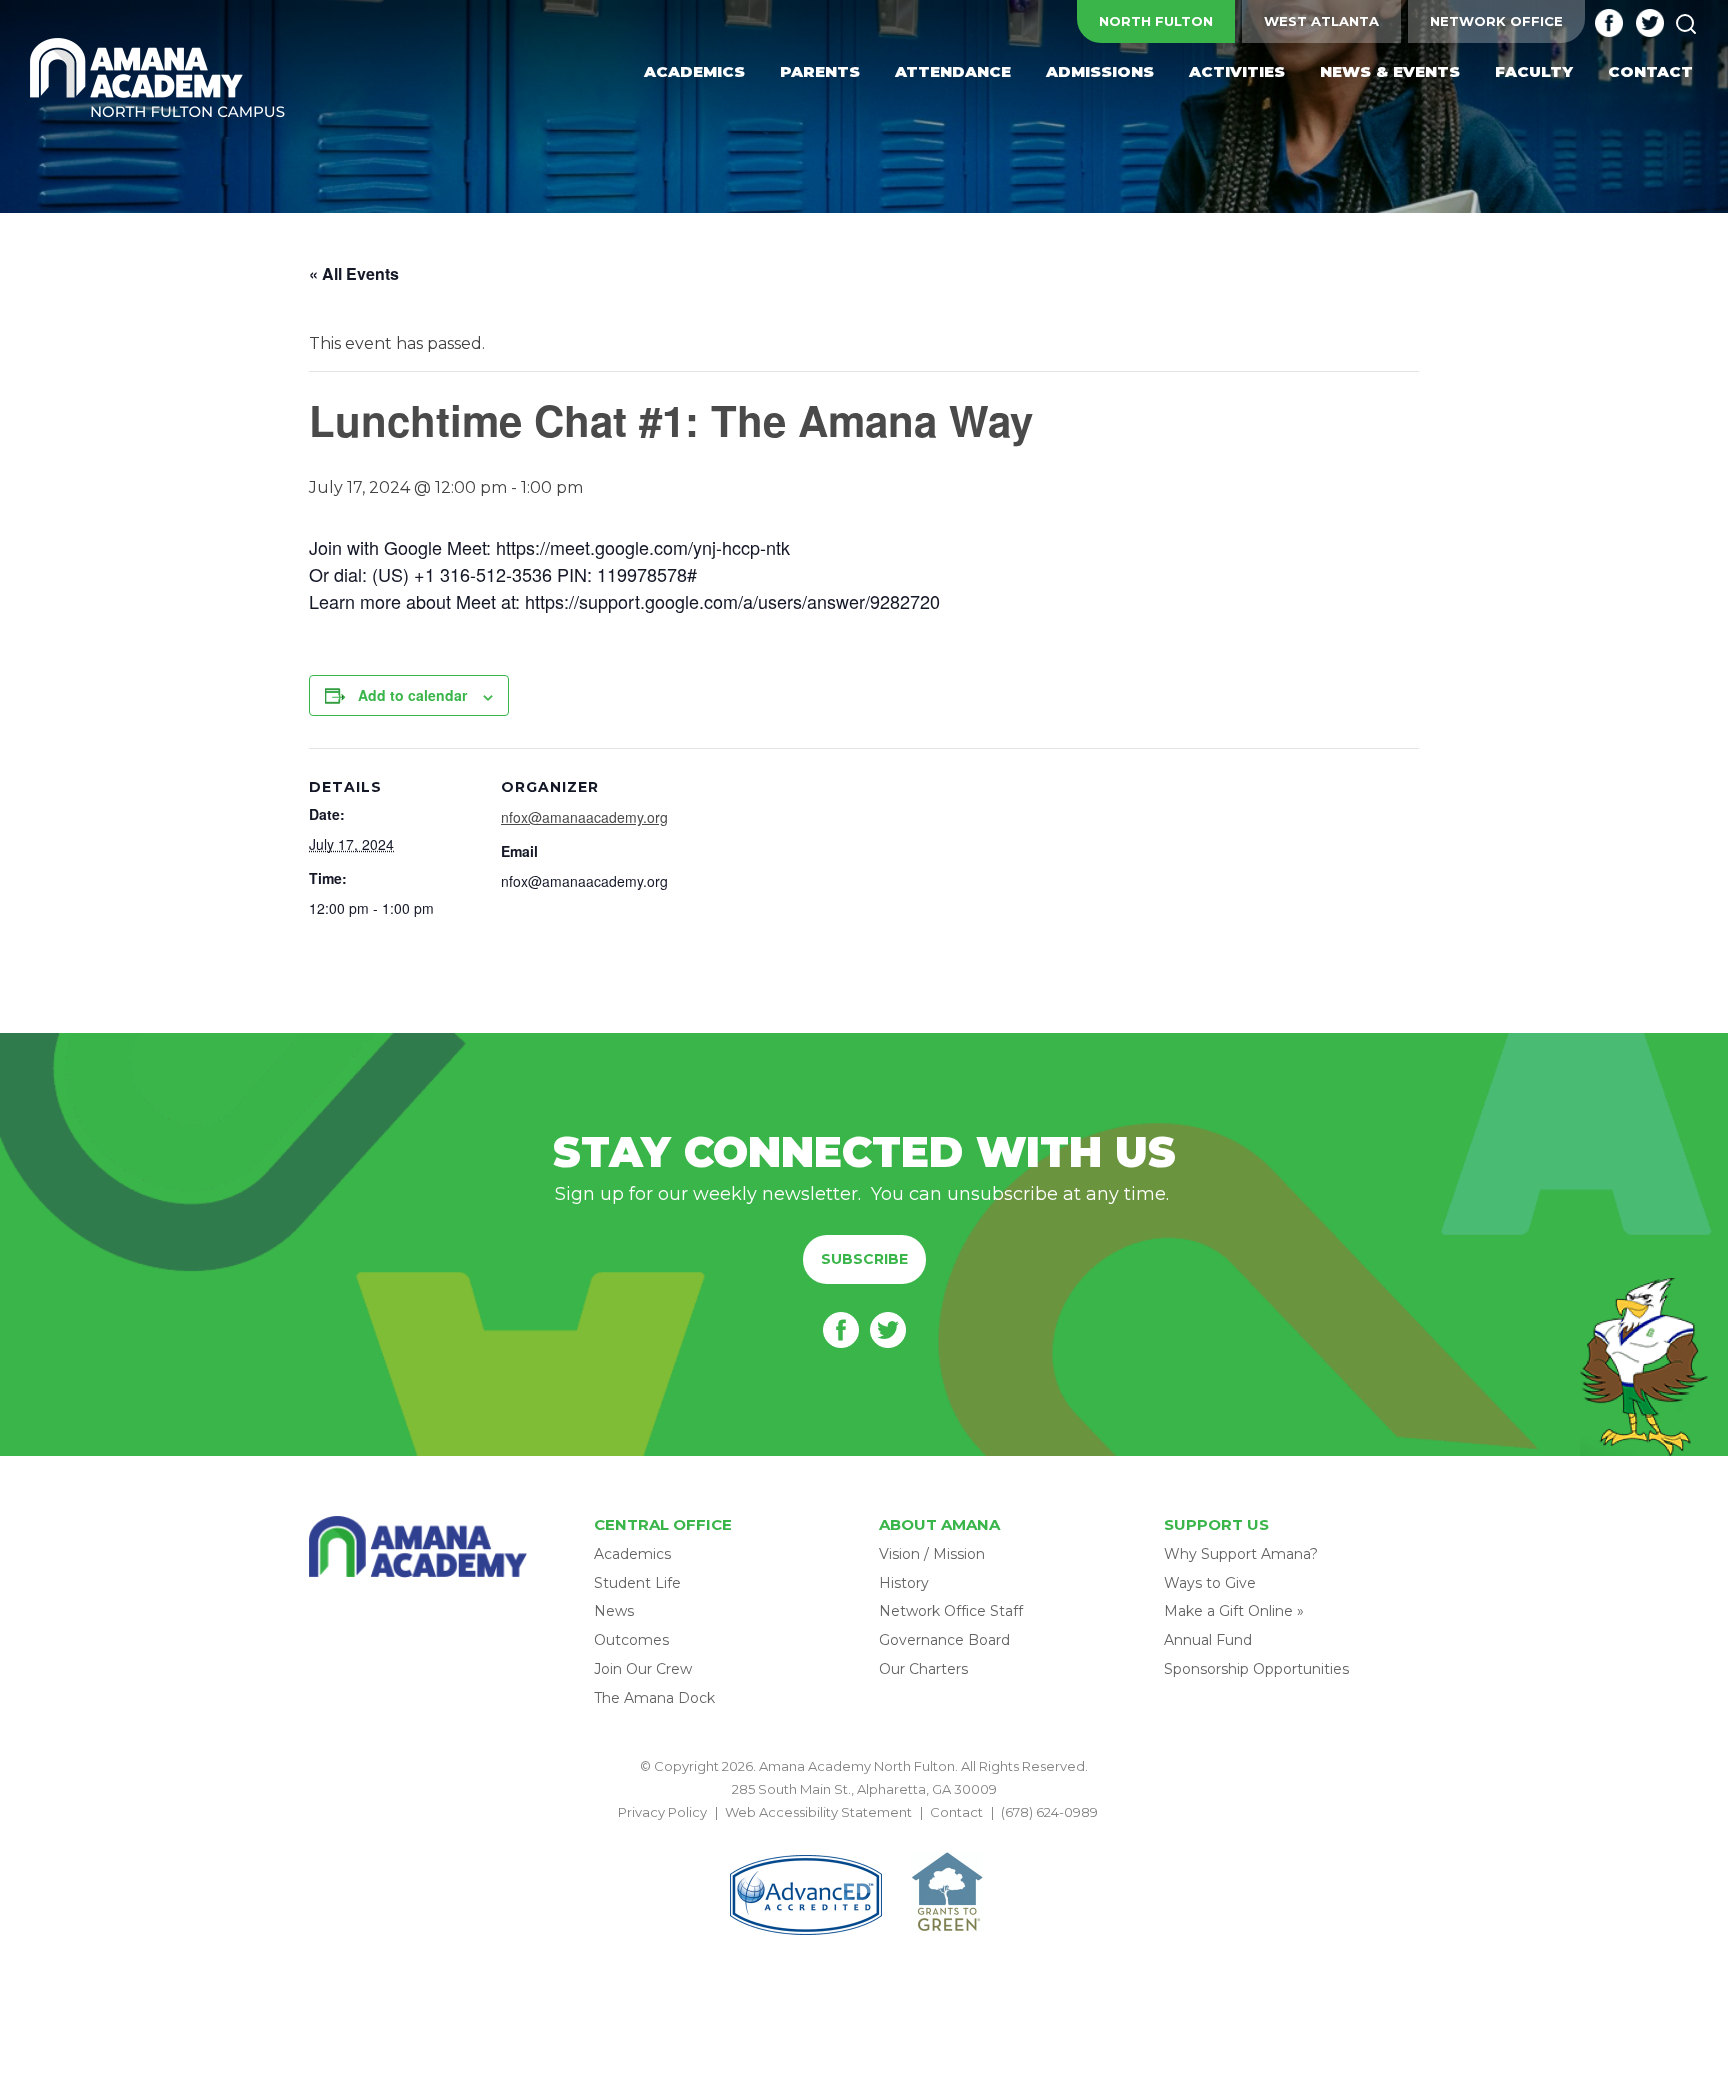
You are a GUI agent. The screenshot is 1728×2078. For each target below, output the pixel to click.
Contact (956, 1812)
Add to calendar (412, 695)
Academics (632, 1554)
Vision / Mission (932, 1554)
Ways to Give (1210, 1583)
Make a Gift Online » (1234, 1611)
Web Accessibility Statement (818, 1812)
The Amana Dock (654, 1698)
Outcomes (631, 1640)
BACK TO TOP (864, 1836)
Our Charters (923, 1669)
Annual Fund (1208, 1640)
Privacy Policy (662, 1812)
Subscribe (864, 1259)
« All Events (354, 273)
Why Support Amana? (1241, 1554)
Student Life (637, 1583)
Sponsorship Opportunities (1256, 1669)
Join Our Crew (643, 1669)
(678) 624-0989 (1049, 1812)
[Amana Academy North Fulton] (158, 79)
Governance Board (944, 1640)
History (904, 1583)
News (614, 1611)
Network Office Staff (951, 1611)
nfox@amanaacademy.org (584, 817)
